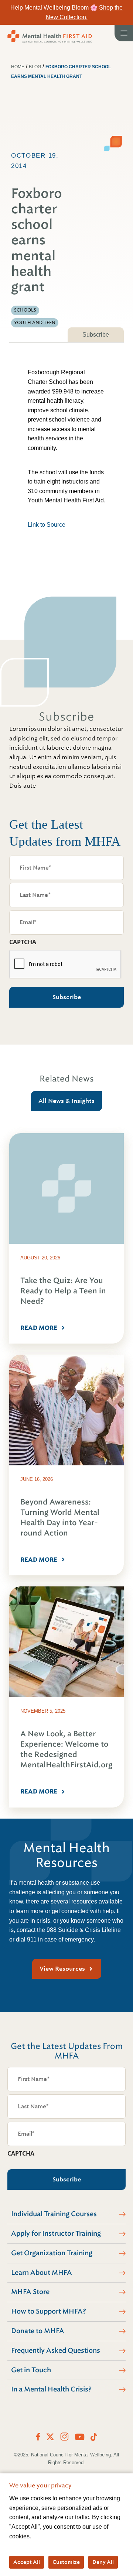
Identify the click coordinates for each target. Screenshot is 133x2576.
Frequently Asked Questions (56, 2350)
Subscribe (96, 335)
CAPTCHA (23, 942)
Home (18, 67)
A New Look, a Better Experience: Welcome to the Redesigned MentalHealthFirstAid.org (66, 1749)
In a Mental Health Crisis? (51, 2389)
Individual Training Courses (54, 2214)
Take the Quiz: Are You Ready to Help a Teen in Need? (63, 1291)
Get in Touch (31, 2370)
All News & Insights (66, 1101)
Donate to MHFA (38, 2331)
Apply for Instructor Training (56, 2233)
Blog (35, 67)
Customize (66, 2562)
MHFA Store (30, 2292)
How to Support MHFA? (49, 2311)
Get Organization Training (52, 2253)
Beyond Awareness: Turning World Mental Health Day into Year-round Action (60, 1518)
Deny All (103, 2562)
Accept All (27, 2562)
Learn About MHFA (42, 2273)
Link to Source (47, 525)
